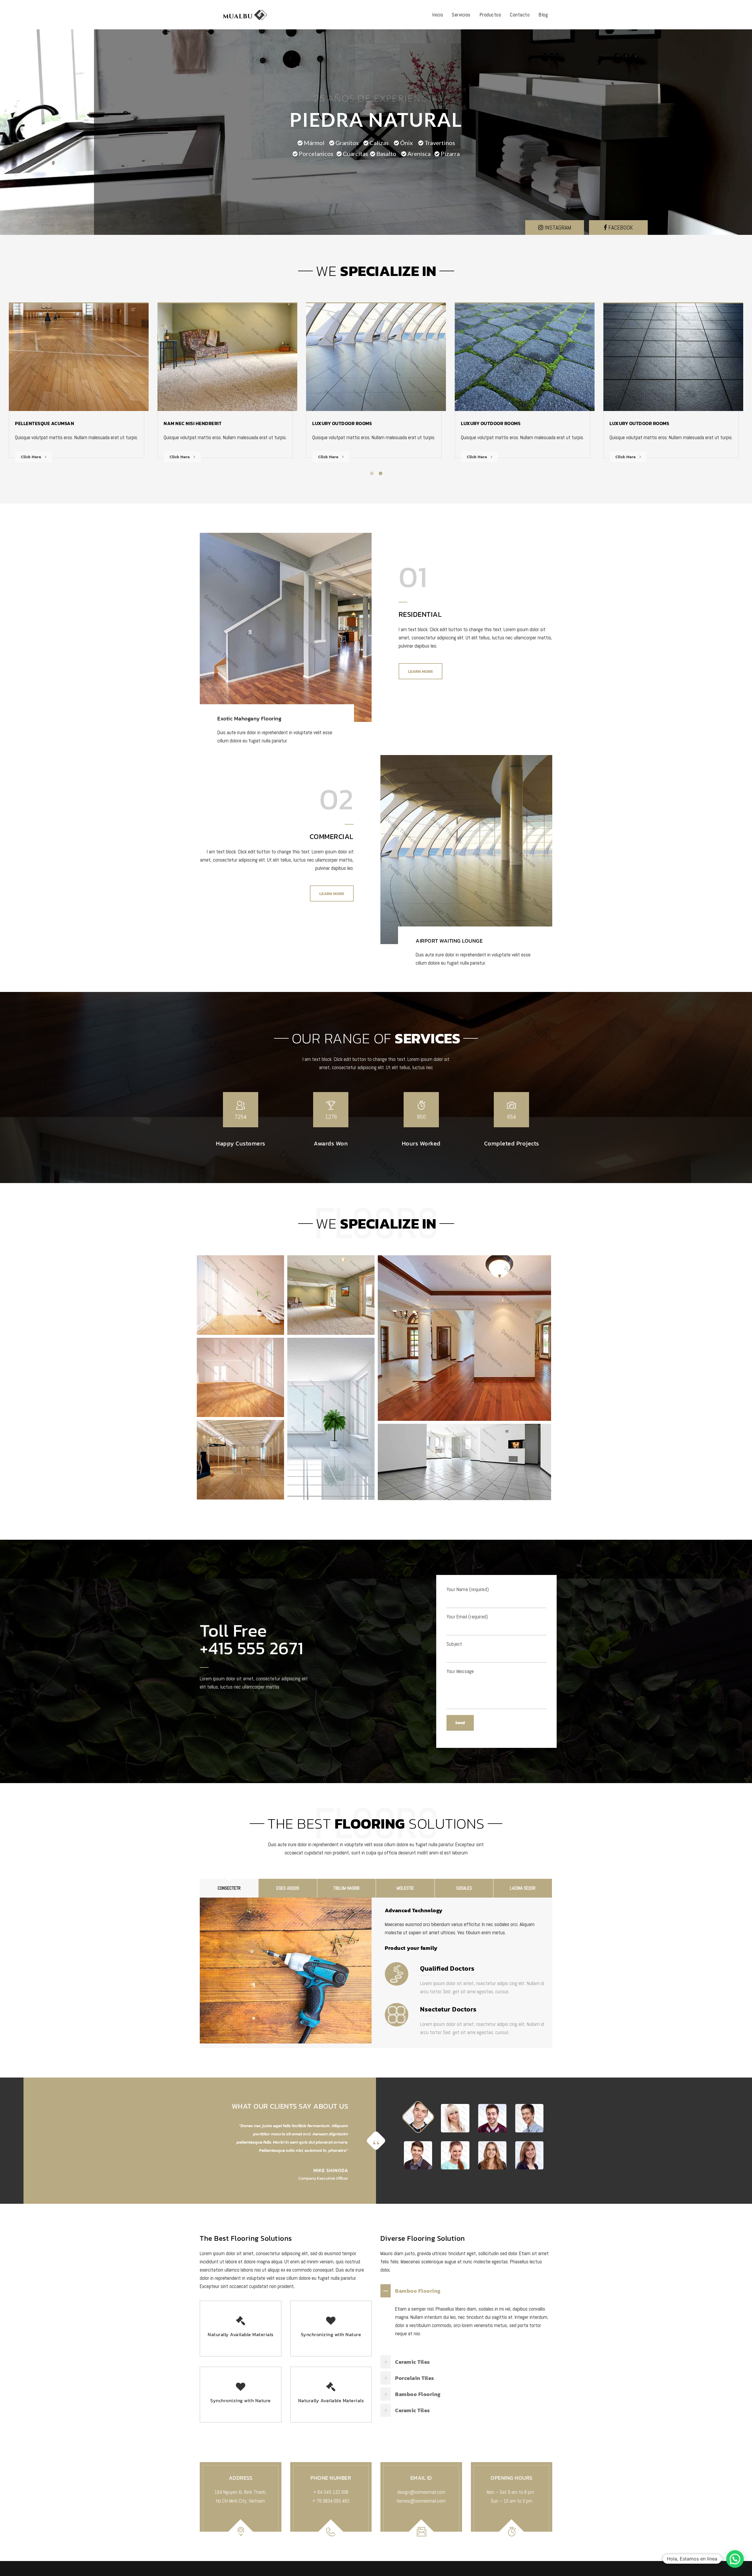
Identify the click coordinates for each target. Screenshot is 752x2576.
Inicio (438, 15)
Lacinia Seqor (523, 1888)
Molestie (405, 1888)
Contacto (520, 15)
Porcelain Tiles (415, 2378)
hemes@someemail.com (421, 2501)
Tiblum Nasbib (346, 1888)
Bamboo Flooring (418, 2291)
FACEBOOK (620, 228)
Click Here (31, 457)
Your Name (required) (468, 1589)
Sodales (464, 1888)
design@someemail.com (421, 2492)
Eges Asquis (288, 1888)
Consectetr (229, 1888)
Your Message (460, 1671)
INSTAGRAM (557, 228)
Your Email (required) (467, 1617)
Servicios (461, 15)
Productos (490, 15)
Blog (543, 15)
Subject (454, 1644)
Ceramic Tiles (413, 2362)
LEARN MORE (421, 672)
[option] (79, 385)
